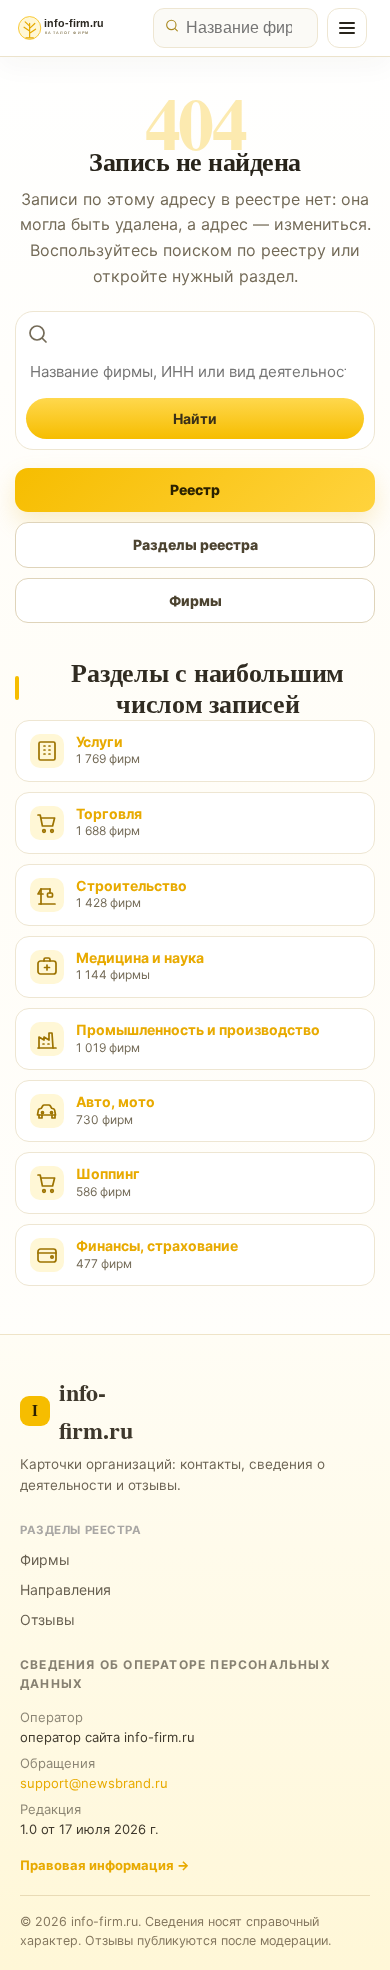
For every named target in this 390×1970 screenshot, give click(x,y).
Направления (65, 1589)
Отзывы (47, 1619)
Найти (195, 418)
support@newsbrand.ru (94, 1783)
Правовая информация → (104, 1865)
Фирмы (195, 600)
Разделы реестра (195, 544)
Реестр (195, 489)
